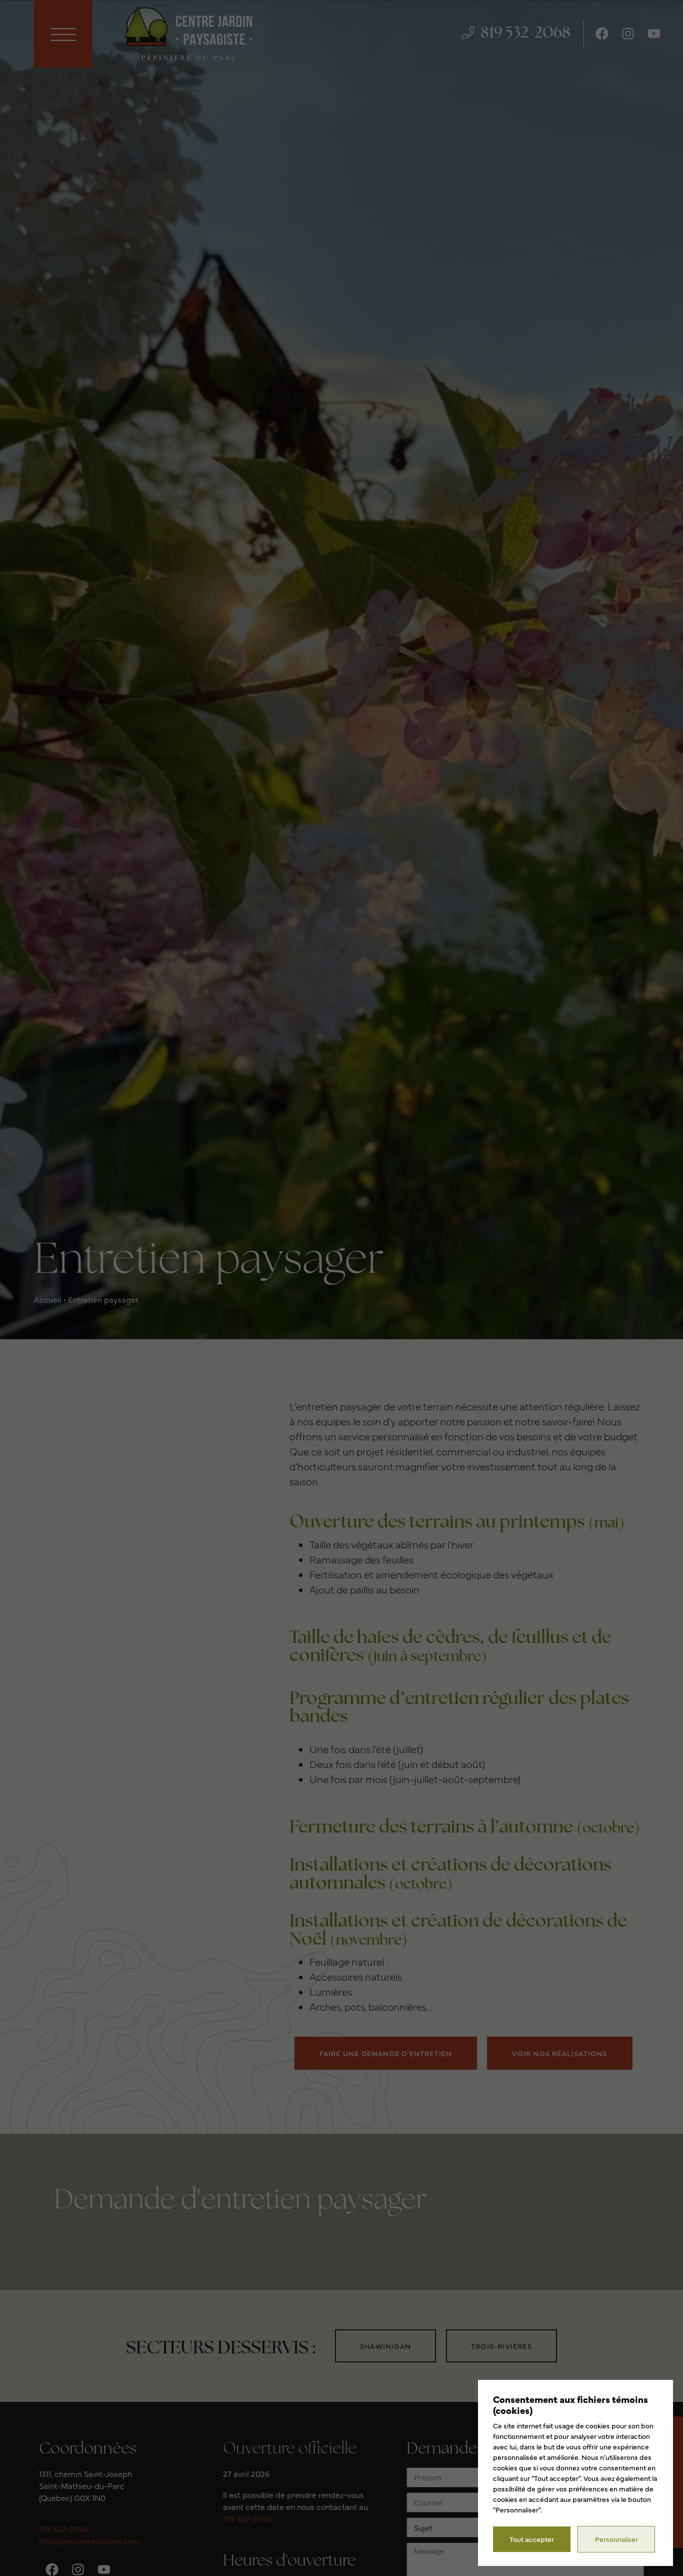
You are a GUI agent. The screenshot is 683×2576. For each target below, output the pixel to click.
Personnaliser (616, 2539)
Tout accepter (532, 2539)
